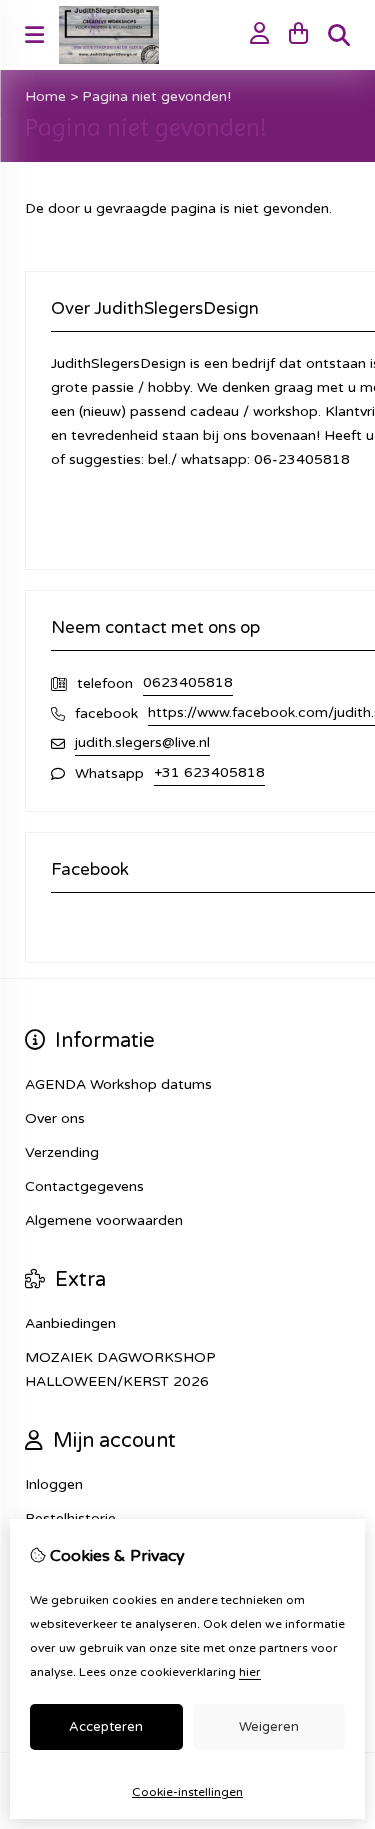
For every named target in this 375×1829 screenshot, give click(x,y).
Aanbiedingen (70, 1323)
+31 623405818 (209, 772)
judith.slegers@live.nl (142, 742)
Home (45, 96)
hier (250, 1672)
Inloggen (54, 1484)
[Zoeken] (339, 35)
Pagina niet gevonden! (156, 96)
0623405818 (188, 682)
